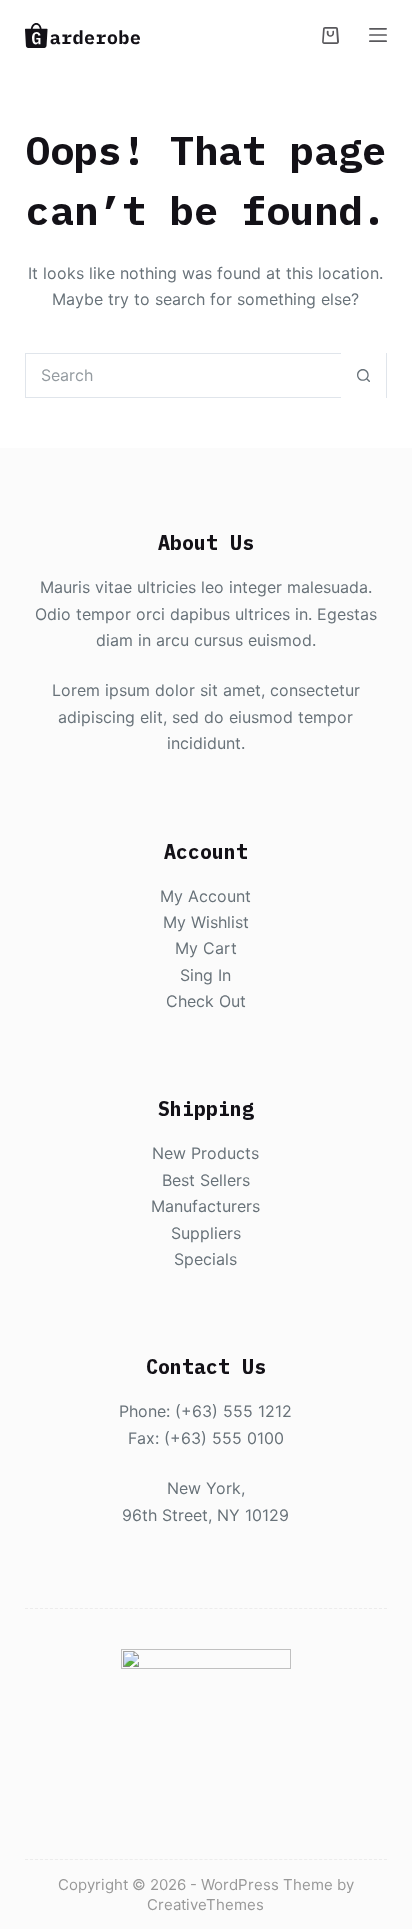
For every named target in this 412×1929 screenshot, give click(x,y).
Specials (205, 1259)
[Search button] (363, 375)
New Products (205, 1153)
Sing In (205, 975)
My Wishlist (206, 922)
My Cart (206, 948)
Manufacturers (205, 1206)
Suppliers (206, 1233)
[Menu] (378, 35)
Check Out (206, 1001)
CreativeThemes (205, 1904)
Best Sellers (206, 1180)
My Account (205, 896)
